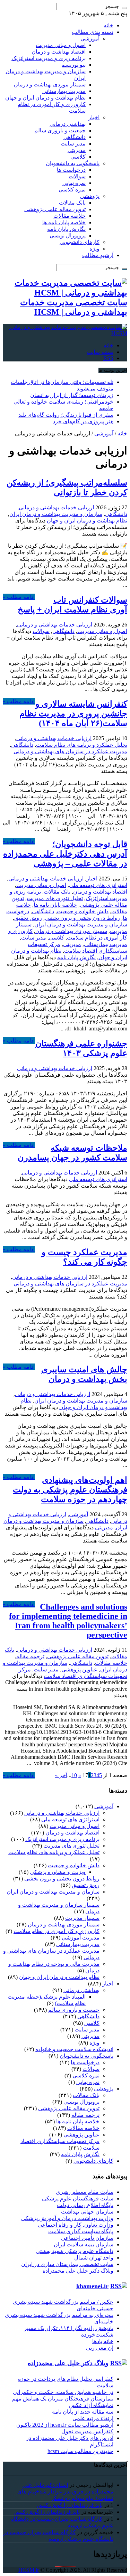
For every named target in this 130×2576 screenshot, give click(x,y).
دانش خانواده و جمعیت (83, 911)
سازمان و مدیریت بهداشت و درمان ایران (56, 514)
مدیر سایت (73, 144)
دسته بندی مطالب (93, 32)
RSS (108, 358)
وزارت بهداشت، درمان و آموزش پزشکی (67, 2218)
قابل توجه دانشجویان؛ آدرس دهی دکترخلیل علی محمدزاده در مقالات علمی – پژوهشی (65, 854)
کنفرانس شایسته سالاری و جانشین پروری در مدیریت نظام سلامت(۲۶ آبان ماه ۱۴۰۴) (73, 714)
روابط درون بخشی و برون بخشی (82, 918)
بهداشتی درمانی (68, 124)
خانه (109, 25)
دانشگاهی (75, 137)
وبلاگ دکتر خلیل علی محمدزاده (78, 2271)
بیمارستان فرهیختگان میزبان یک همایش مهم (63, 2399)
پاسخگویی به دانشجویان (73, 163)
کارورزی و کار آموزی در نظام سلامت (57, 1931)
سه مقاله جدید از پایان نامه (83, 2412)
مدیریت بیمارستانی (64, 91)
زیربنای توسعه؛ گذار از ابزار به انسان (72, 395)
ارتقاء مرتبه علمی (93, 2418)
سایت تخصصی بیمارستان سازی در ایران (67, 2264)
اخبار (94, 117)
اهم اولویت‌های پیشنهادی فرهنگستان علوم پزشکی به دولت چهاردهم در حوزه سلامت (70, 1490)
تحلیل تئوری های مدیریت (55, 898)
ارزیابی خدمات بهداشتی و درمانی (56, 507)
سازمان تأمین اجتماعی (87, 2238)
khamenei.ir (92, 2286)
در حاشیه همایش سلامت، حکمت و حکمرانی (63, 2392)
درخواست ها (71, 170)
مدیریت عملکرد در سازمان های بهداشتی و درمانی (70, 751)
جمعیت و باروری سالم (60, 130)
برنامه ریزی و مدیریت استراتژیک (49, 58)
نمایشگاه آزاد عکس (91, 2405)
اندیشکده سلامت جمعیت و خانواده (74, 2049)
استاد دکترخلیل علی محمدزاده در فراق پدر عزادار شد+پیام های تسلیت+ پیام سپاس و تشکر (65, 2492)
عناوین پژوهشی (79, 1669)
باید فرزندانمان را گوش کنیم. (70, 2505)
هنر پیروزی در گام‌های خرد (83, 421)
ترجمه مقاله (30, 1656)
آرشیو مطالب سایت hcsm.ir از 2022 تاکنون (65, 2425)
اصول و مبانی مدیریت (61, 45)
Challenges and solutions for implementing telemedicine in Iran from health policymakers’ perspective (68, 1621)
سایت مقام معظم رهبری (85, 2192)
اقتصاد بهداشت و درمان (59, 52)
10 (74, 1775)
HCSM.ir (29, 2570)
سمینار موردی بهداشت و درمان (50, 84)
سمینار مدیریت (82, 1918)
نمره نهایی (74, 183)
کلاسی (78, 157)
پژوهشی (90, 196)
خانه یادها (103, 2341)
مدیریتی (77, 150)
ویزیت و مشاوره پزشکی (58, 1872)
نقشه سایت (100, 352)
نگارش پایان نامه (66, 229)
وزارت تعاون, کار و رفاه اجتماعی (76, 2225)
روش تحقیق (28, 918)
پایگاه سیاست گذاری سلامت (81, 2231)
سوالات (77, 176)
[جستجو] (124, 8)
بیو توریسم (73, 65)
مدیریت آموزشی (81, 1938)
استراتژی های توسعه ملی (98, 885)
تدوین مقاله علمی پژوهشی (55, 209)
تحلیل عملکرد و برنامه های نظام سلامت (82, 745)
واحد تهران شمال (94, 2258)
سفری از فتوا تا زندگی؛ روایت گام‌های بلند (66, 415)
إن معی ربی (100, 2348)
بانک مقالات (72, 203)
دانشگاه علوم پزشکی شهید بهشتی (75, 2251)
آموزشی (90, 39)
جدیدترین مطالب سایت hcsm (80, 2451)
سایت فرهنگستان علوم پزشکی (78, 2198)
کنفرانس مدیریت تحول (87, 2431)
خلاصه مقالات (70, 216)
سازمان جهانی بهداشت (87, 2212)
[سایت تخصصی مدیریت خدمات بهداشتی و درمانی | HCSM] (65, 333)
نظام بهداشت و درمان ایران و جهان (45, 98)
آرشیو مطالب (98, 255)
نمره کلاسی (72, 190)
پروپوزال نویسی (68, 235)
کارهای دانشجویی (80, 242)
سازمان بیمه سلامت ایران (84, 2244)
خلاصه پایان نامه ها (64, 222)
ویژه (94, 249)
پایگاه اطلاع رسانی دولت (85, 2205)
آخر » (61, 1775)
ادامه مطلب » (19, 597)
